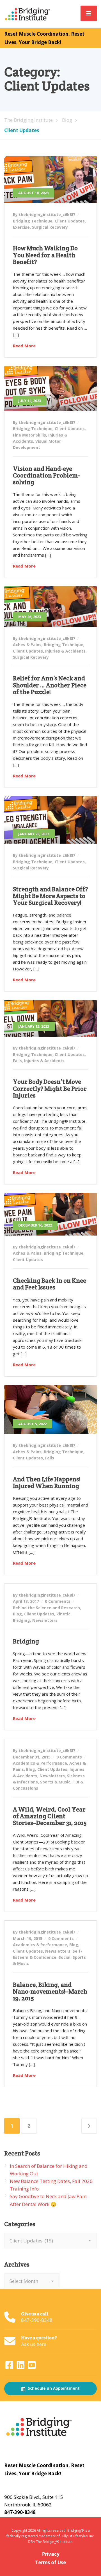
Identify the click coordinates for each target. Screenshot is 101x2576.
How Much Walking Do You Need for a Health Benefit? (45, 255)
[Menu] (89, 13)
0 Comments (58, 1601)
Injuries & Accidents (65, 651)
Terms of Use (50, 2562)
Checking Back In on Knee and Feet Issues (50, 1284)
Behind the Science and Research (46, 1608)
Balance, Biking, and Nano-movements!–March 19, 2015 (50, 1991)
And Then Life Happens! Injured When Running (47, 1482)
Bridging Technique (33, 221)
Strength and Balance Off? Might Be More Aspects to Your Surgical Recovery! (50, 896)
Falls (17, 1061)
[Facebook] (10, 2367)
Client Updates (70, 221)
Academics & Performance (40, 1763)
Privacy (51, 2554)
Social (65, 1957)
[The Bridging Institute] (28, 14)
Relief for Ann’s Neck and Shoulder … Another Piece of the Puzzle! (50, 685)
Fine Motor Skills (29, 435)
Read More (24, 346)
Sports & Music (55, 1782)
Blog (17, 1614)
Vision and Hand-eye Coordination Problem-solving (46, 475)
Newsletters (45, 1620)
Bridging (26, 1641)
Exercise (21, 227)
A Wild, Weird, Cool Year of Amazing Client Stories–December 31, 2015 (50, 1816)
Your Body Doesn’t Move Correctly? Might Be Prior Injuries (50, 1088)
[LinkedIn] (21, 2367)
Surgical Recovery (50, 227)
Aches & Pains (27, 645)
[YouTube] (32, 2367)
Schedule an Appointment (53, 2388)
